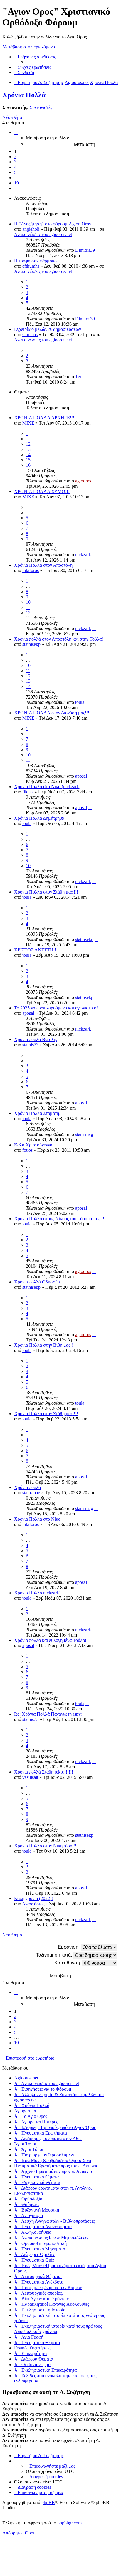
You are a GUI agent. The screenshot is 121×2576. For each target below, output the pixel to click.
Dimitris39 (85, 250)
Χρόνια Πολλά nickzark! (37, 1593)
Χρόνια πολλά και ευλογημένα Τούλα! (50, 1640)
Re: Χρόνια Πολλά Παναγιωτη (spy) (48, 1714)
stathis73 (30, 1045)
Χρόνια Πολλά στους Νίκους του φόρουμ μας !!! (60, 1219)
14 (28, 455)
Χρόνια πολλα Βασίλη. (36, 1039)
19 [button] (16, 183)
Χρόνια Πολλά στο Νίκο (37, 1519)
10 (28, 602)
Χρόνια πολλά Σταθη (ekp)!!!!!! (44, 1772)
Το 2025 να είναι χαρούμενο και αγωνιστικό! (56, 1008)
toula (80, 702)
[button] (16, 132)
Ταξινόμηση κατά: (55, 1955)
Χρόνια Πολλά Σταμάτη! (37, 1113)
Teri (79, 377)
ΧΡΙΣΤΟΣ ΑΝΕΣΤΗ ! (35, 950)
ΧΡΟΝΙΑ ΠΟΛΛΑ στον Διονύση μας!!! (52, 713)
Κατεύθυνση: (68, 1963)
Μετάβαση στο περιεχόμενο (29, 47)
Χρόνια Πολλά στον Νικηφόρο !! (45, 1846)
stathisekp (31, 644)
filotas (28, 792)
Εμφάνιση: (69, 1947)
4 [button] (15, 167)
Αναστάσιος (33, 1904)
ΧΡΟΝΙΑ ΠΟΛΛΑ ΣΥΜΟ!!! (42, 491)
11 (28, 607)
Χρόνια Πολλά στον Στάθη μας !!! (46, 892)
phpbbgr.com (69, 2523)
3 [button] (15, 162)
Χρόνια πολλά (27, 1487)
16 (28, 465)
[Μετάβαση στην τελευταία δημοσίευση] (98, 250)
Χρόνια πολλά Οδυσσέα (37, 1282)
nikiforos (31, 570)
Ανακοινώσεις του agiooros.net (43, 234)
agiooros (83, 481)
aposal (81, 776)
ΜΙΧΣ (28, 423)
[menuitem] (33, 67)
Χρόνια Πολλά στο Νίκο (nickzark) (47, 787)
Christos (30, 334)
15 (28, 460)
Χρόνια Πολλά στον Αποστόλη (43, 565)
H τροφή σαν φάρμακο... (37, 261)
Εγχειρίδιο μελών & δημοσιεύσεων (48, 329)
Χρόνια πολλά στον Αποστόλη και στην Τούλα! (59, 639)
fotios (27, 1150)
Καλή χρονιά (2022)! (33, 1898)
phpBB (48, 2502)
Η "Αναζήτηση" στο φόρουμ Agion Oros (52, 224)
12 (28, 444)
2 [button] (15, 156)
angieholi (31, 229)
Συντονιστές (41, 107)
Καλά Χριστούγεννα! (34, 1145)
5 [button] (15, 172)
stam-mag (84, 1134)
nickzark (83, 555)
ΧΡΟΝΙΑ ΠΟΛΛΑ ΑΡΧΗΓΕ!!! (44, 418)
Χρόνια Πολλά (24, 95)
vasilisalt (30, 1777)
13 (28, 449)
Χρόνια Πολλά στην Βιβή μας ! (43, 1345)
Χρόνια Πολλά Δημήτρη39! (40, 818)
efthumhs (31, 266)
